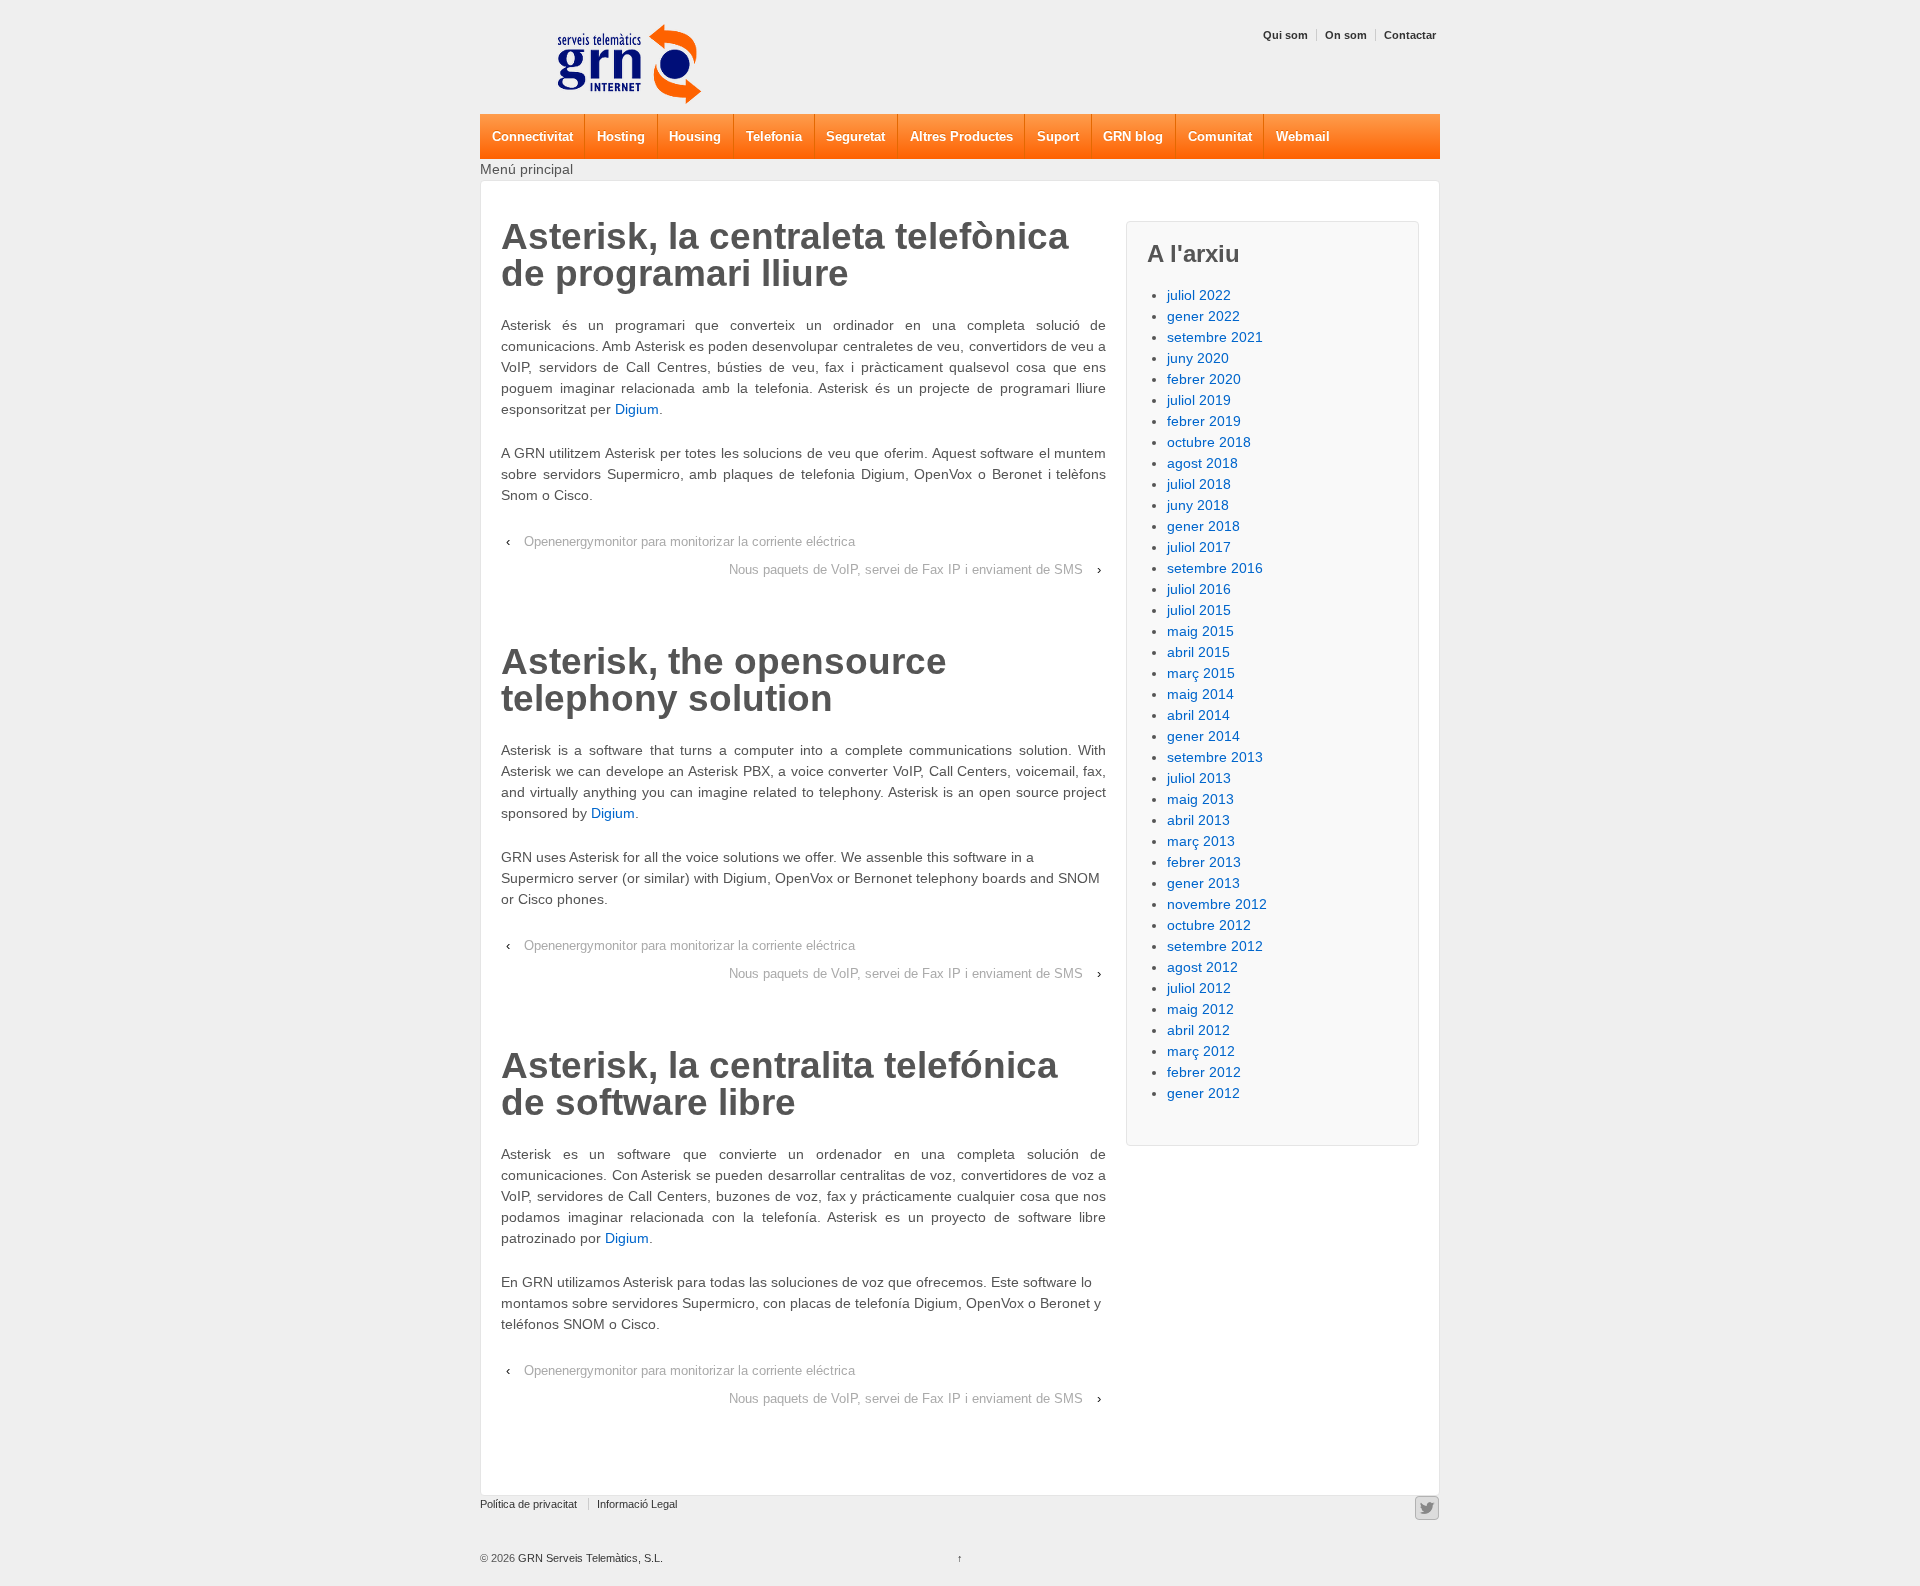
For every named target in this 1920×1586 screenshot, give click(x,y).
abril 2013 (1198, 820)
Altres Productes (961, 136)
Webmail (1303, 136)
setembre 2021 (1215, 337)
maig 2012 (1200, 1009)
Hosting (621, 136)
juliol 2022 (1199, 295)
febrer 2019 (1204, 421)
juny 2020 (1198, 358)
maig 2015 (1200, 631)
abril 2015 (1198, 652)
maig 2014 (1200, 694)
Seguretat (855, 136)
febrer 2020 (1204, 379)
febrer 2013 (1204, 862)
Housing (695, 136)
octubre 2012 (1209, 925)
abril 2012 (1198, 1030)
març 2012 (1201, 1051)
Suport (1058, 136)
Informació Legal (637, 1504)
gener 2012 (1203, 1093)
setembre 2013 (1215, 757)
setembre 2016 (1215, 568)
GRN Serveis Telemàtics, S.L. (589, 1558)
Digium (637, 409)
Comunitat (1220, 136)
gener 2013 (1203, 883)
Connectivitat (532, 136)
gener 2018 (1203, 526)
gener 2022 (1203, 316)
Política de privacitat (528, 1504)
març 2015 (1201, 673)
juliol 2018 (1199, 484)
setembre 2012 (1215, 946)
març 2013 (1201, 841)
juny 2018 (1198, 505)
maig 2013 (1200, 799)
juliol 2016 (1199, 589)
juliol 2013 (1199, 778)
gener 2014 (1203, 736)
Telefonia (774, 136)
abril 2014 (1198, 715)
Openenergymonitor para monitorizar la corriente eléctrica (689, 541)
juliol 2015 (1199, 610)
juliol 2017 (1199, 547)
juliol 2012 (1199, 988)
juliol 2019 (1199, 400)
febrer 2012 (1204, 1072)
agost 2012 (1202, 967)
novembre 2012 (1217, 904)
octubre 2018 (1209, 442)
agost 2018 (1202, 463)
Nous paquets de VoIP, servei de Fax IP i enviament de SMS (906, 569)
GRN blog (1133, 136)
